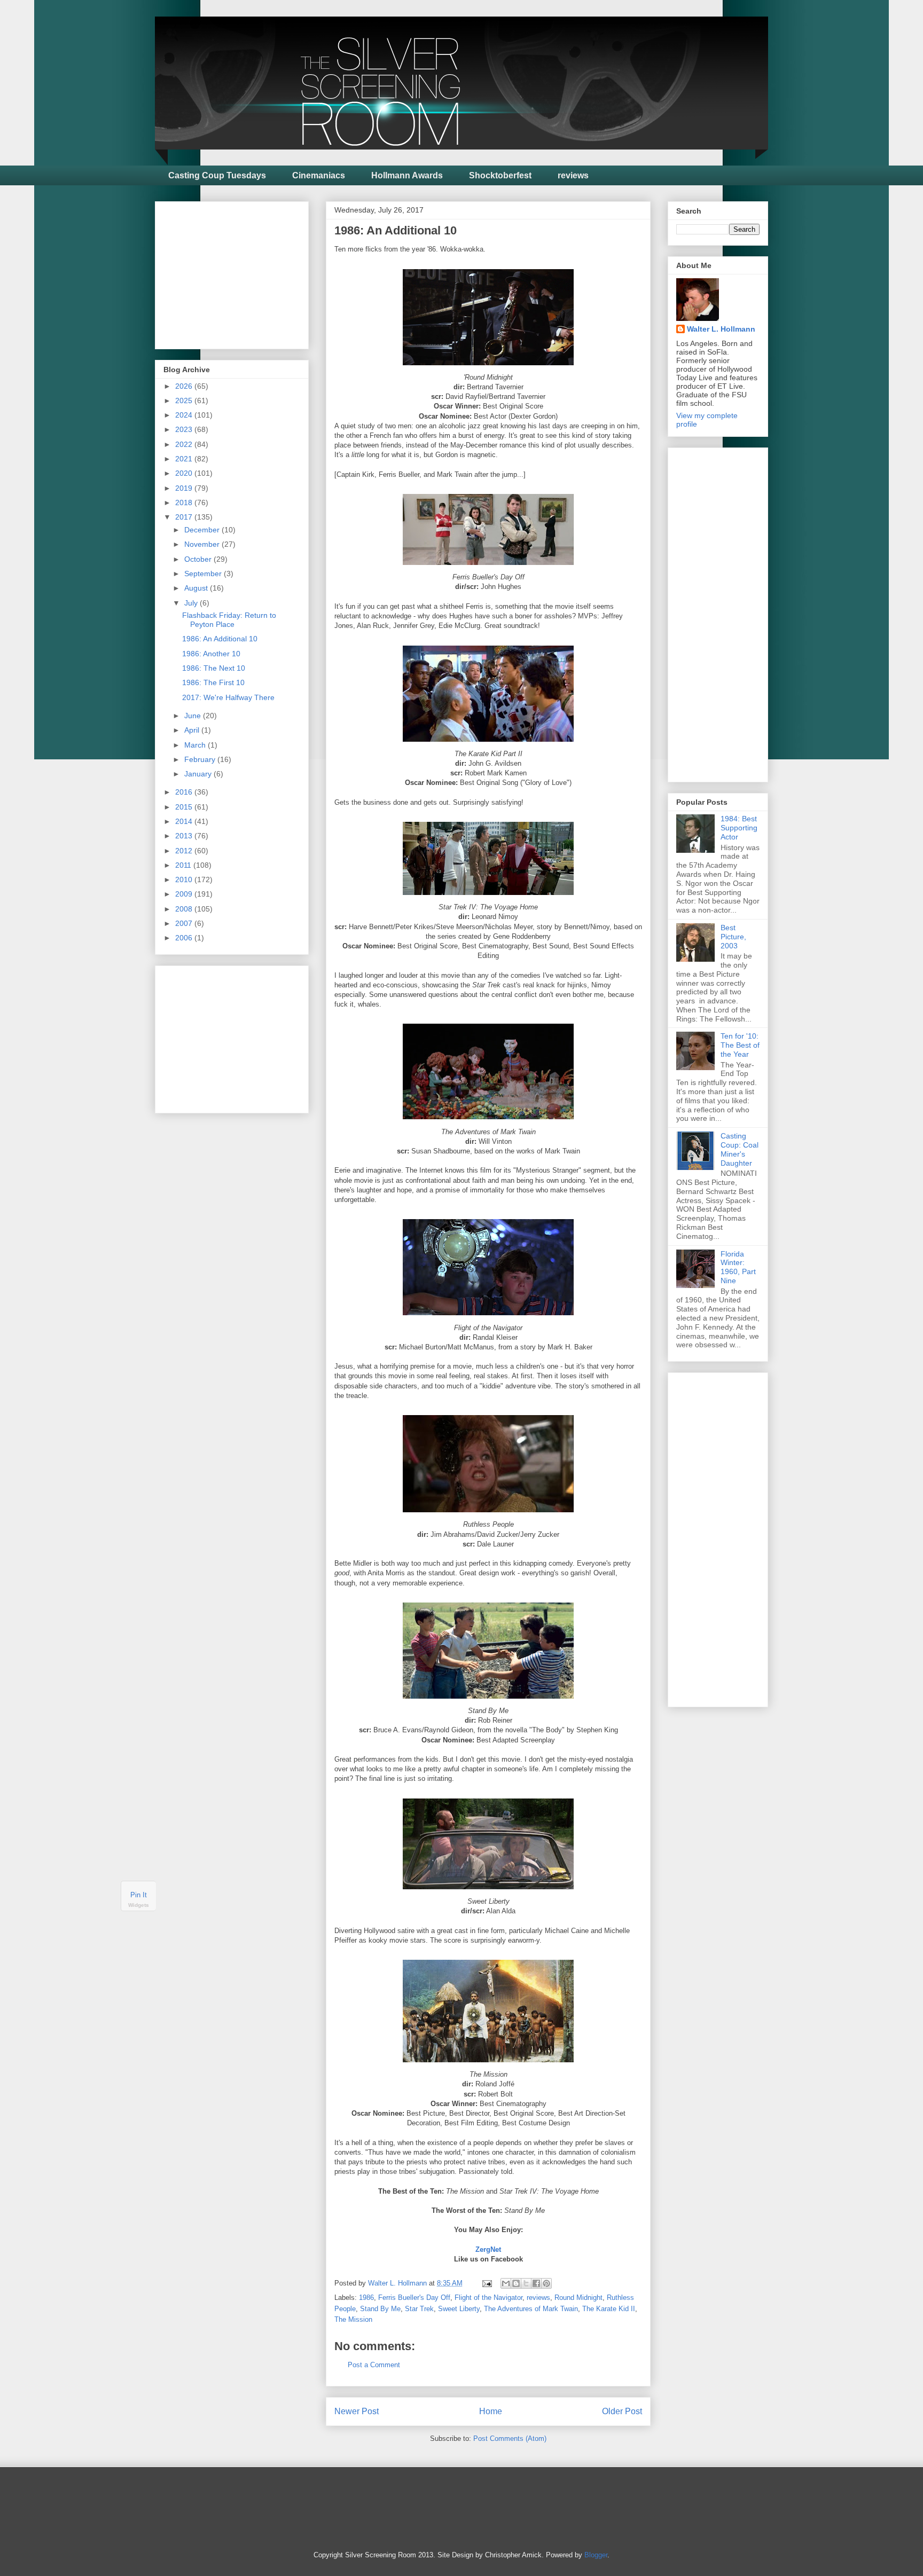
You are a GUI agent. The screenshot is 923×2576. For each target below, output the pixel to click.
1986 (366, 2298)
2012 (185, 851)
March (196, 745)
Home (491, 2411)
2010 (185, 879)
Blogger (596, 2555)
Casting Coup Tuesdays (217, 175)
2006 (185, 938)
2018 (185, 502)
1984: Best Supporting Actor (739, 828)
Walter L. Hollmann (721, 329)
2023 (185, 429)
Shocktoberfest (500, 175)
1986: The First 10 (213, 682)
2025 (185, 400)
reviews (573, 175)
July (192, 603)
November (203, 544)
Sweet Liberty (459, 2309)
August (197, 588)
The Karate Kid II (609, 2309)
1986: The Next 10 (214, 668)
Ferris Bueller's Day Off (414, 2298)
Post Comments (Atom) (510, 2438)
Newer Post (357, 2411)
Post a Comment (374, 2365)
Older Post (622, 2411)
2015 (185, 807)
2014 (185, 821)
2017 (185, 517)
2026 (185, 386)
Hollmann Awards (407, 175)
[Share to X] (526, 2283)
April (193, 730)
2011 (184, 865)
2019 (185, 488)
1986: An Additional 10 (220, 639)
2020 (185, 473)
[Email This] (506, 2283)
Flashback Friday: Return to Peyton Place (229, 620)
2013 (185, 836)
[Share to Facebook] (536, 2283)
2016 (185, 792)
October (199, 559)
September (204, 574)
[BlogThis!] (516, 2283)
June (194, 716)
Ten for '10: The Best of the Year (740, 1045)
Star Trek (419, 2309)
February (201, 759)
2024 (185, 415)
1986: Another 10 (211, 654)
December (203, 530)
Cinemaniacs (319, 175)
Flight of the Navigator (488, 2298)
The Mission (353, 2319)
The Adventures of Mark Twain (531, 2309)
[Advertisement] (244, 272)
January (199, 774)
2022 (185, 444)
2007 (185, 923)
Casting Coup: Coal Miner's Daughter (740, 1149)
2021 (185, 459)
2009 (185, 894)
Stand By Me (380, 2309)
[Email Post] (486, 2283)
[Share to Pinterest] (546, 2283)
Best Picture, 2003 (733, 937)
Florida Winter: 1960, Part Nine (738, 1267)
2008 (185, 909)
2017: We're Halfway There (228, 697)
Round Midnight (578, 2298)
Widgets (139, 1905)
